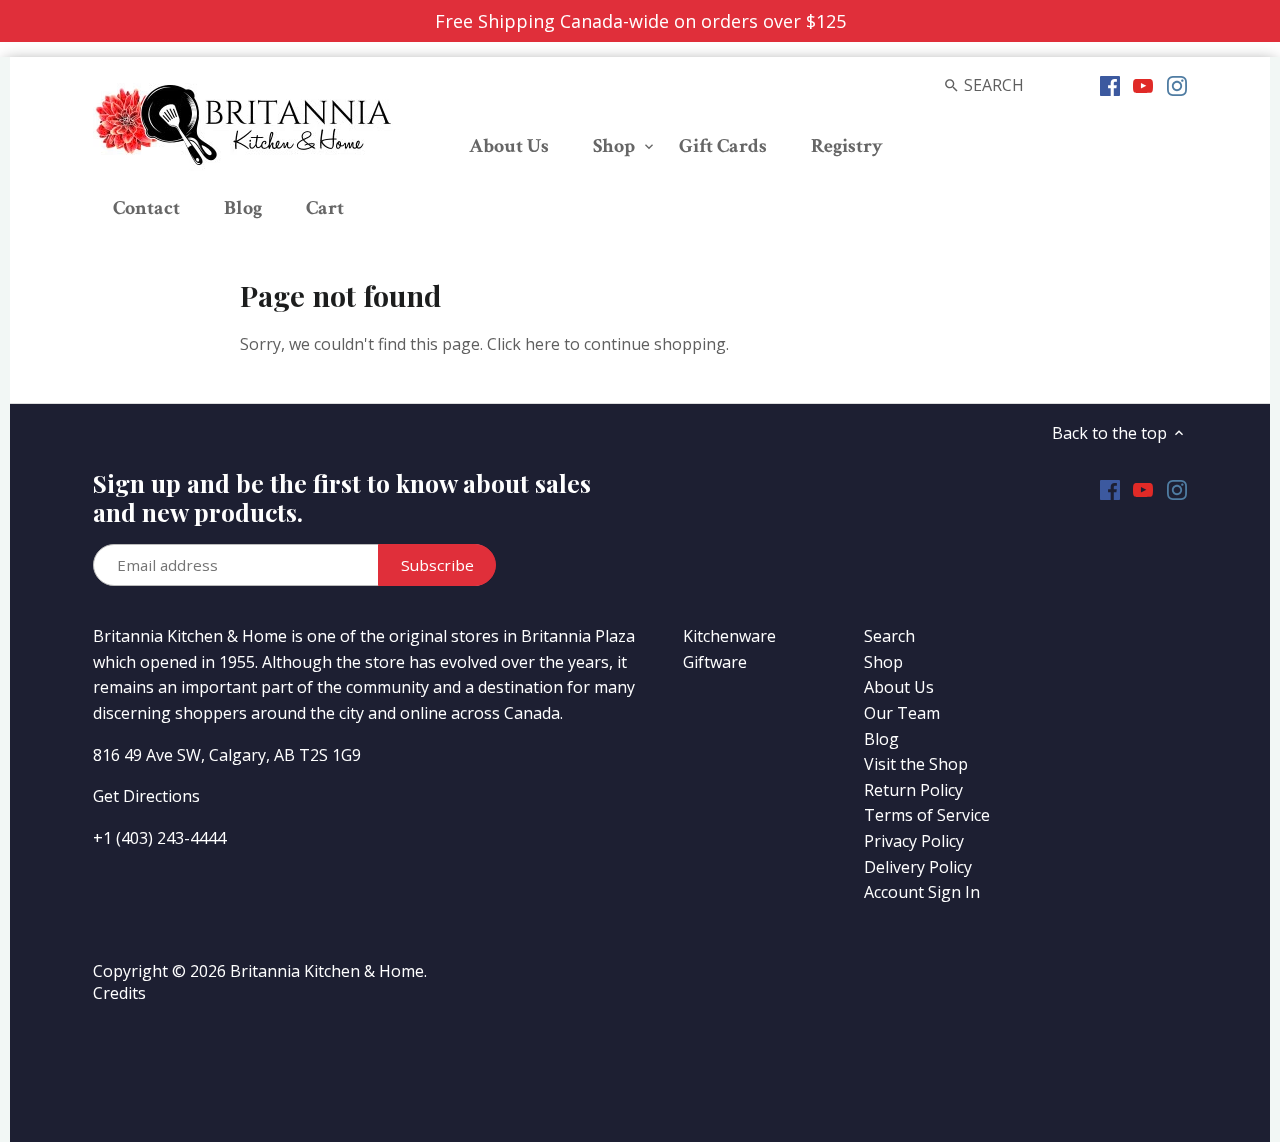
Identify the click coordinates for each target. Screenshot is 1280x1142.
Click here (523, 344)
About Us (899, 687)
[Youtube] (1143, 84)
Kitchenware (729, 636)
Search (889, 636)
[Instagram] (1177, 84)
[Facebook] (1110, 84)
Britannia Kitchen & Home (327, 971)
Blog (881, 739)
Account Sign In (922, 892)
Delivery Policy (918, 867)
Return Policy (913, 790)
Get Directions (146, 796)
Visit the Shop (916, 764)
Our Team (902, 713)
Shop (883, 662)
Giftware (715, 662)
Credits (119, 993)
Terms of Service (927, 815)
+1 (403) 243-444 (155, 838)
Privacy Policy (914, 841)
